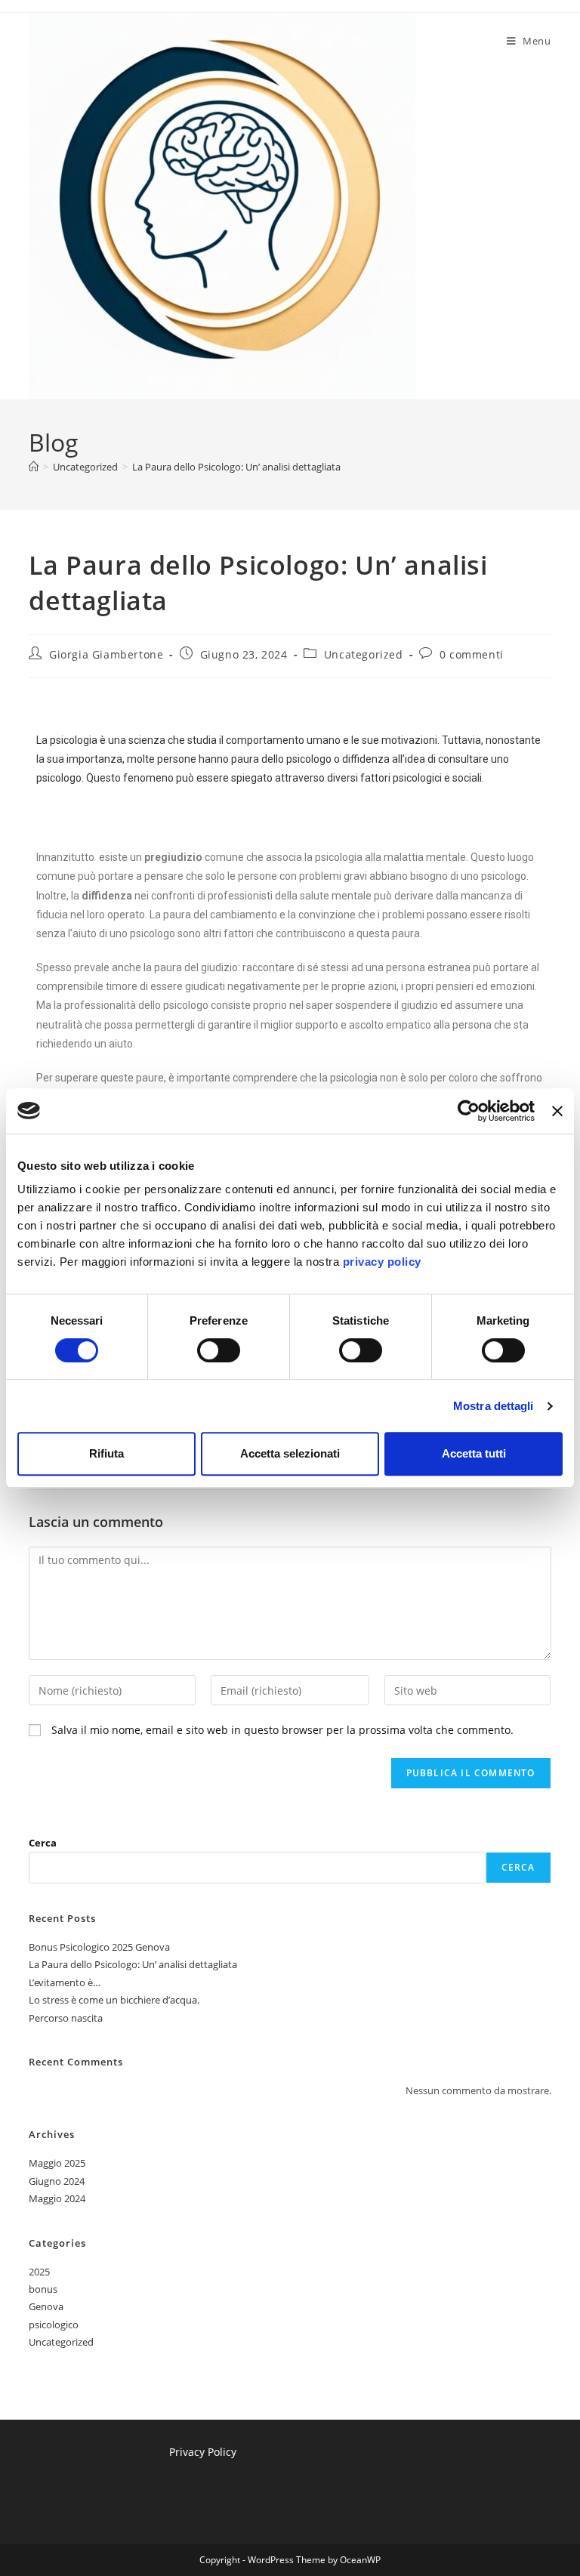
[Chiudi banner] (557, 1111)
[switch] (219, 1350)
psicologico (54, 2325)
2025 (39, 2272)
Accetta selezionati (290, 1453)
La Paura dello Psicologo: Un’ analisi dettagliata (236, 467)
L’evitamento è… (65, 1982)
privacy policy (382, 1262)
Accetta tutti (474, 1453)
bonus (43, 2289)
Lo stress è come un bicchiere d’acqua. (114, 2000)
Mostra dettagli (494, 1406)
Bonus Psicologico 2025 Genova (99, 1947)
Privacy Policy (203, 2452)
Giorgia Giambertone (106, 654)
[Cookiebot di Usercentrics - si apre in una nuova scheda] (469, 1111)
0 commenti (472, 654)
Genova (46, 2306)
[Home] (34, 467)
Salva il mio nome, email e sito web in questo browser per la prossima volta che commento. (282, 1730)
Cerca (43, 1843)
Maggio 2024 (57, 2198)
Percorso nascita (66, 2018)
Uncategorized (364, 654)
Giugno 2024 (57, 2181)
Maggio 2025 (57, 2163)
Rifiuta (106, 1453)
